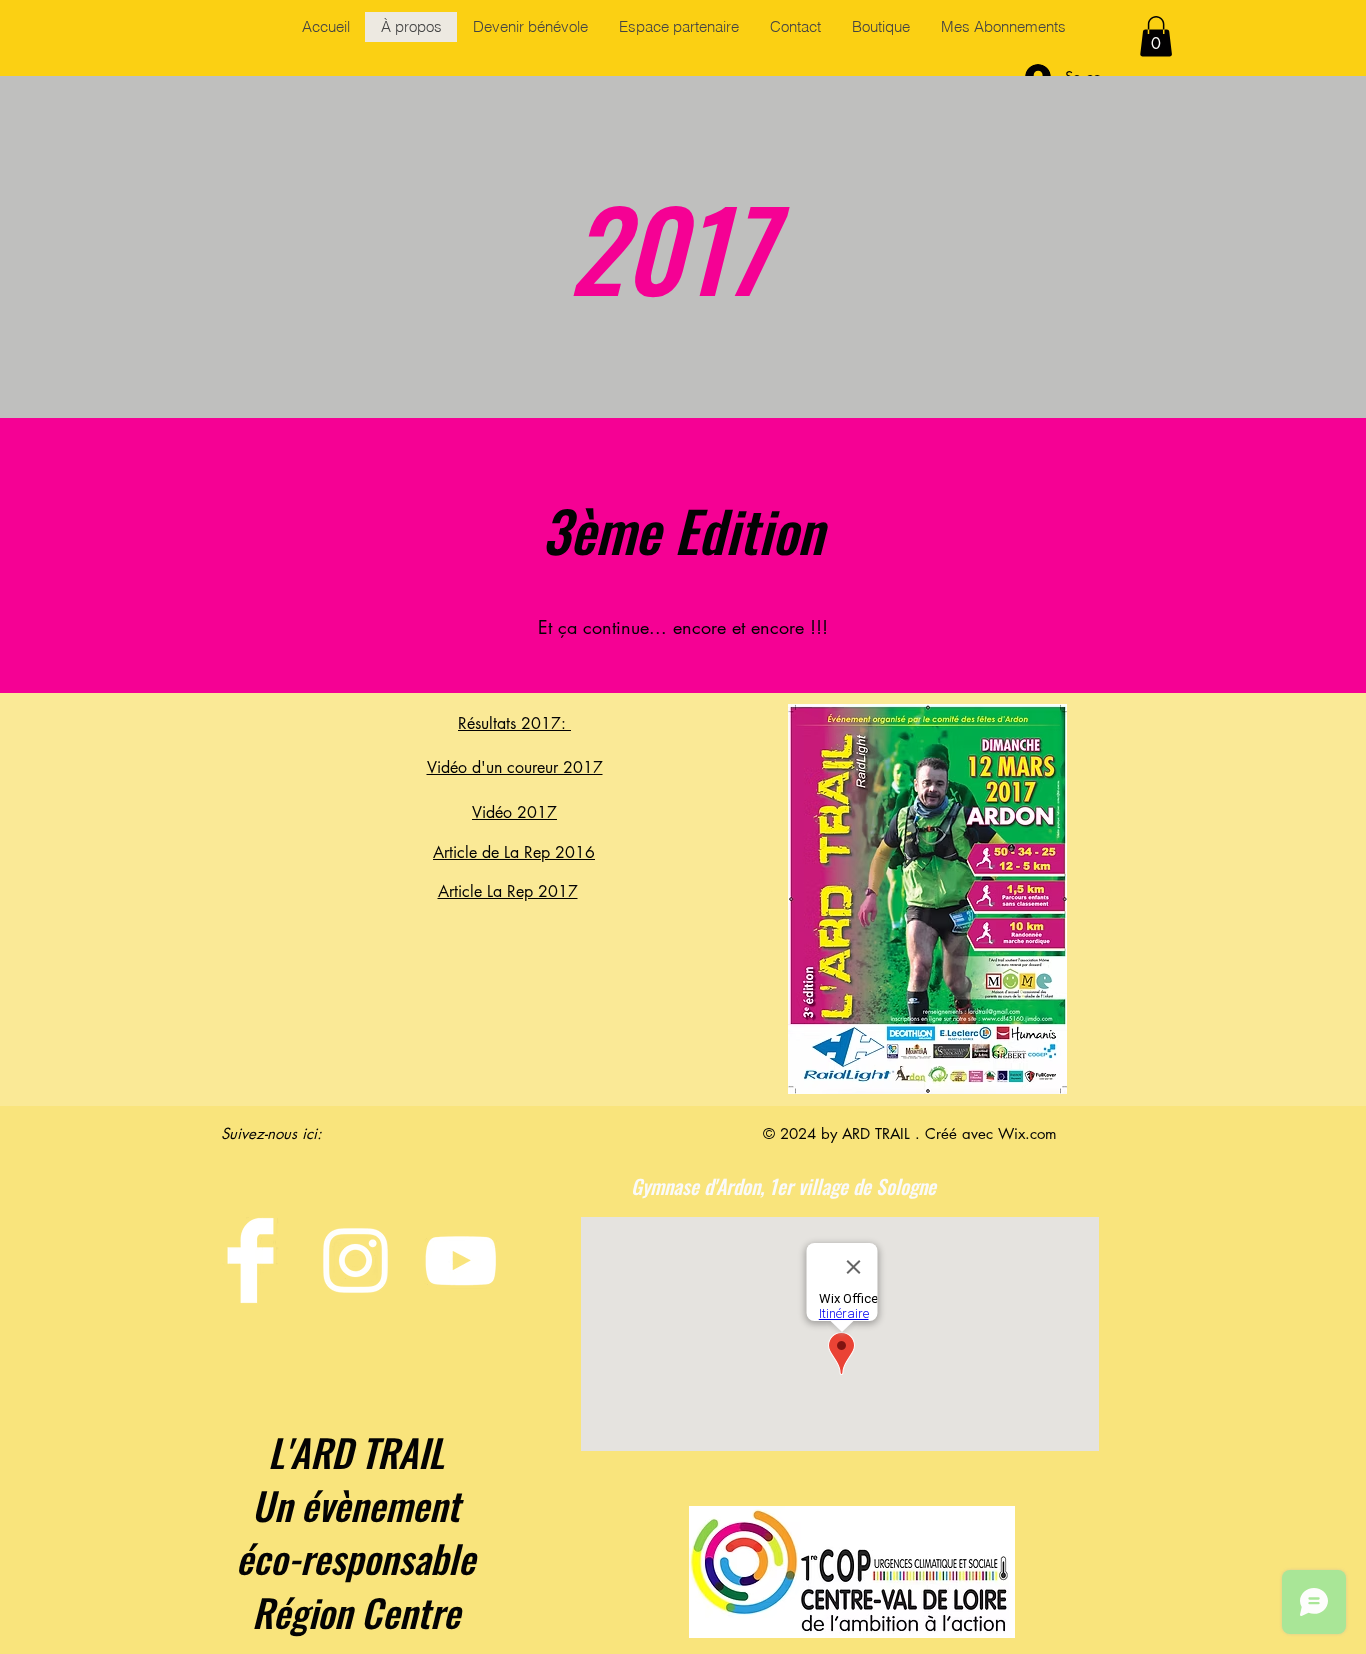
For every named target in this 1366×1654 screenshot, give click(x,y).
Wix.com (1027, 1133)
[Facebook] (250, 1260)
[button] (1156, 36)
